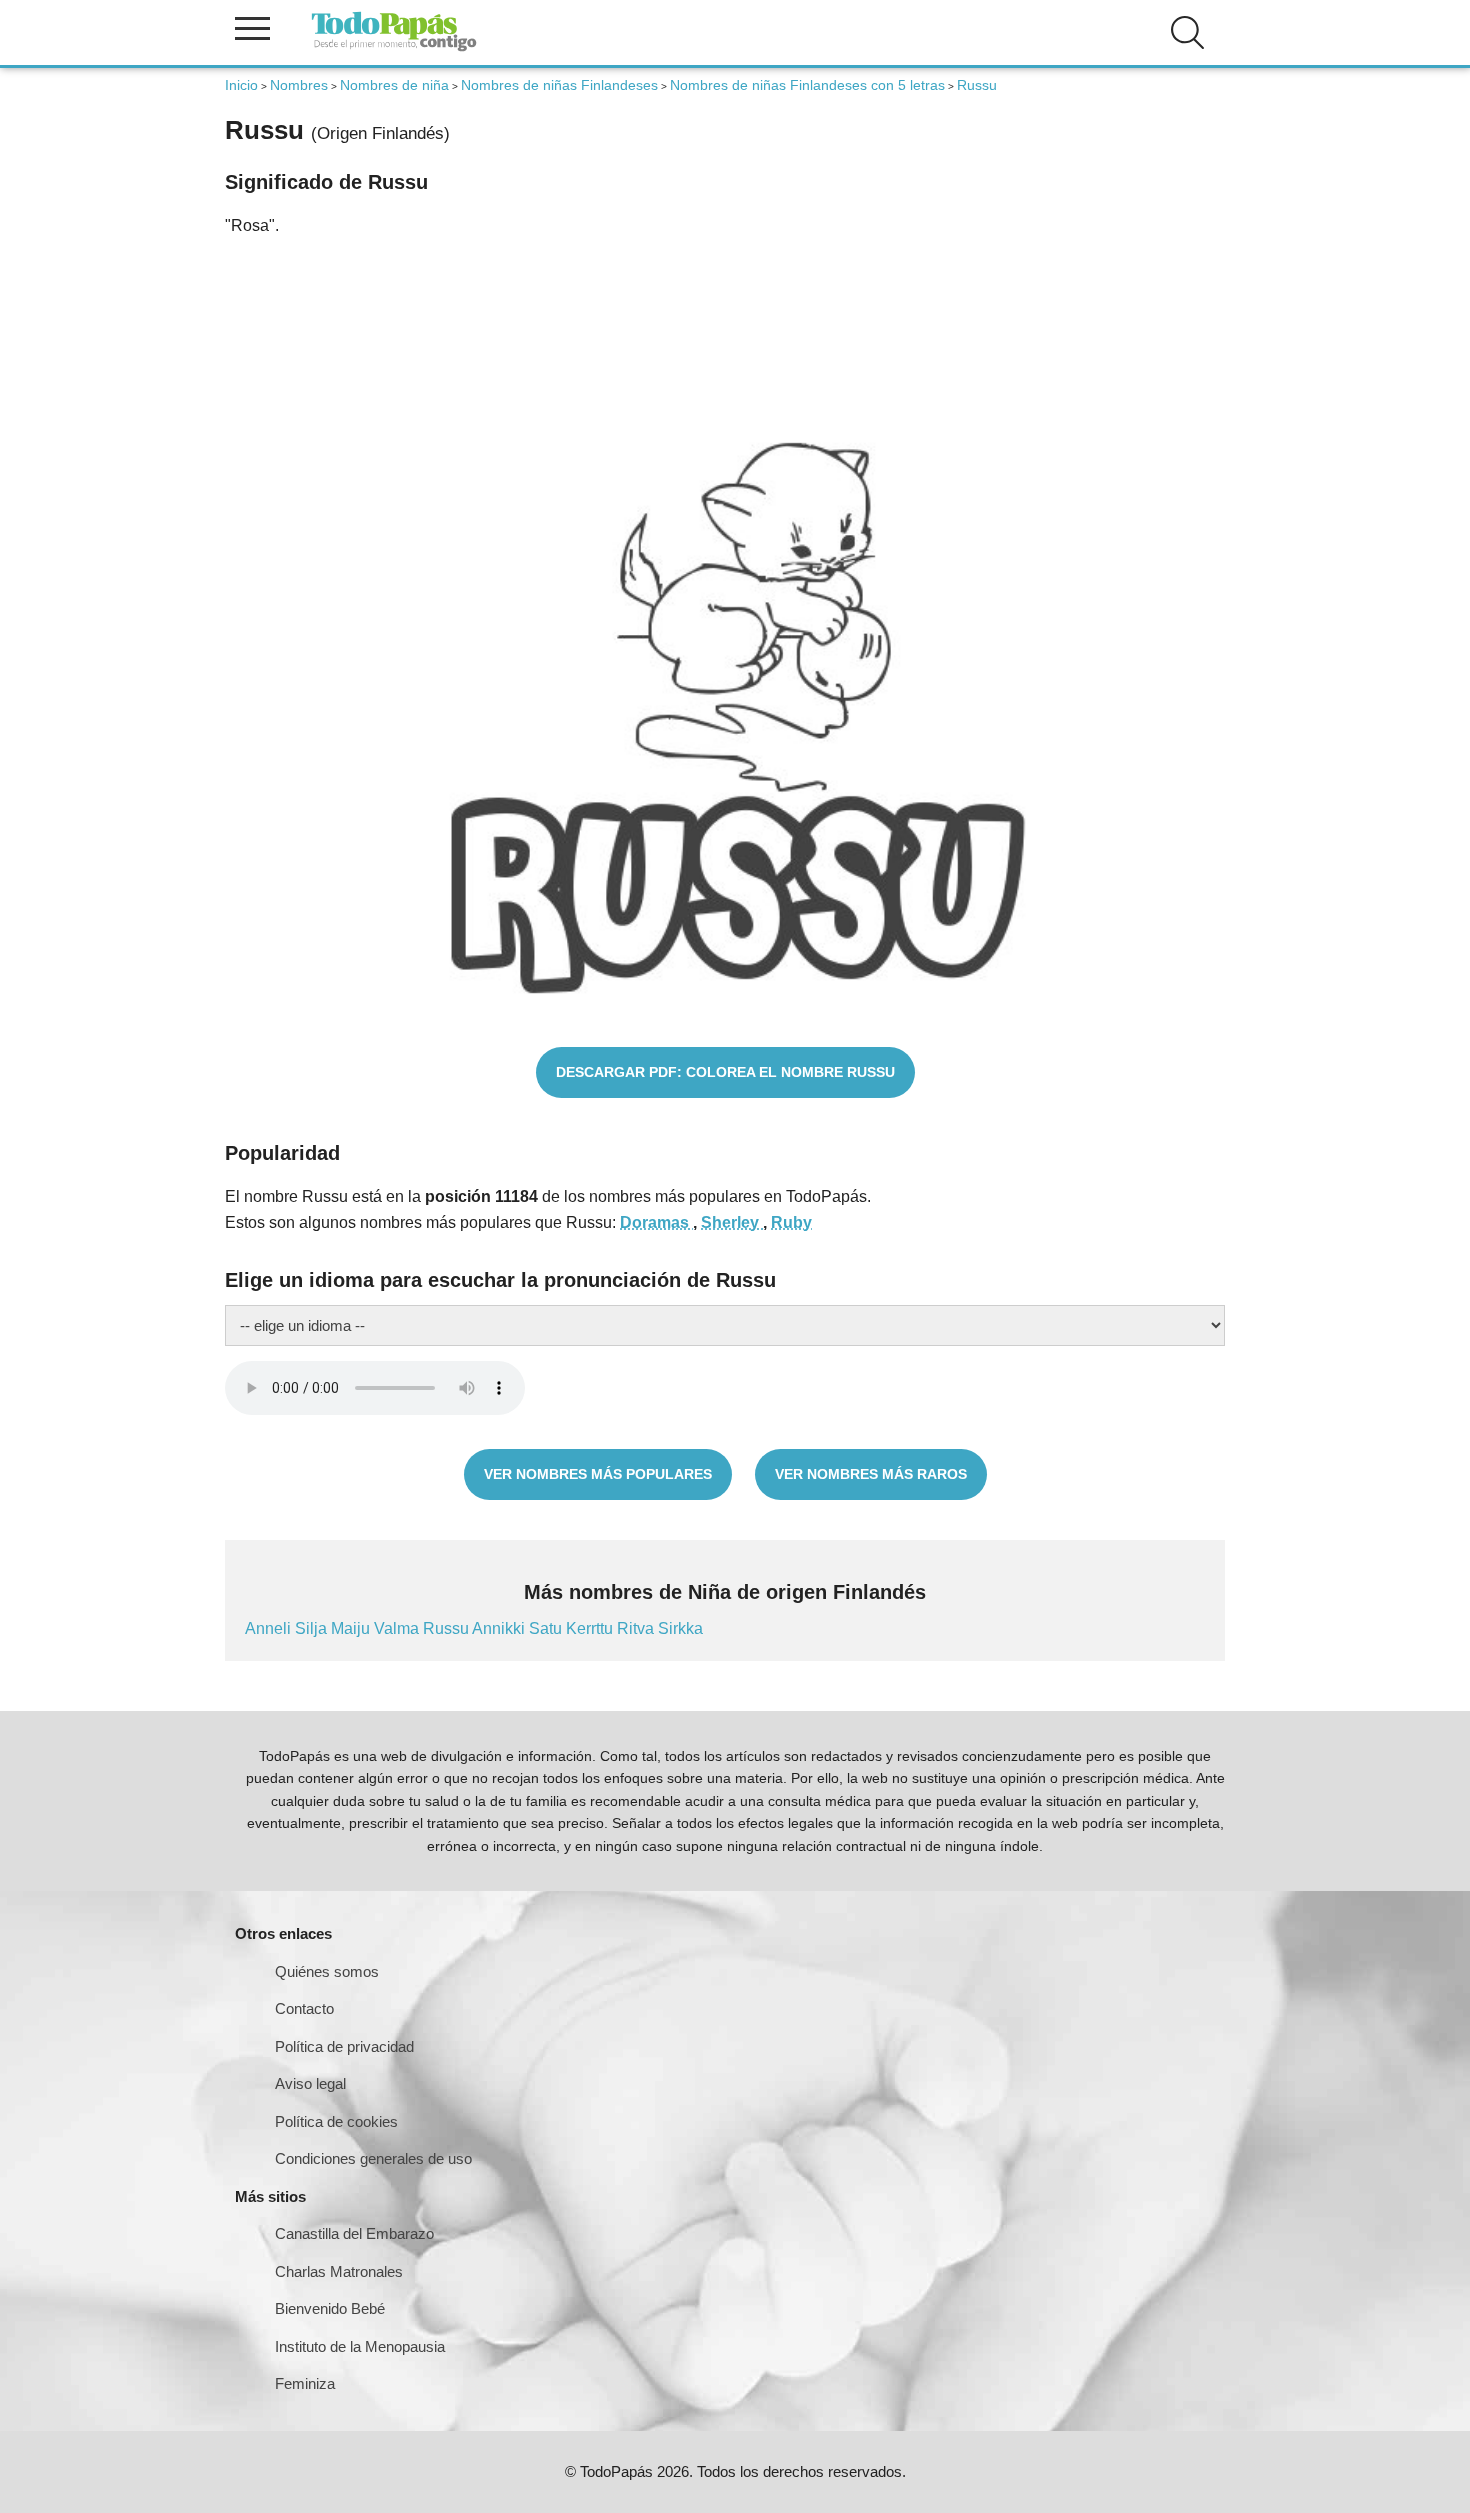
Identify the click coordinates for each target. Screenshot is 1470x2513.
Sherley (732, 1222)
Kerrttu (591, 1628)
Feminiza (305, 2383)
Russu (447, 1628)
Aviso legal (310, 2083)
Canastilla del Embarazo (354, 2233)
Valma (398, 1628)
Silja (313, 1628)
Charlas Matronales (339, 2271)
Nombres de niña (394, 85)
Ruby (791, 1222)
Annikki (500, 1628)
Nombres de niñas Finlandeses (559, 85)
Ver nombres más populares (598, 1474)
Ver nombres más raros (871, 1474)
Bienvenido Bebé (330, 2308)
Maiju (352, 1628)
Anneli (270, 1628)
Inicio (241, 85)
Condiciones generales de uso (373, 2158)
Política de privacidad (344, 2046)
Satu (547, 1628)
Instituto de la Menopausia (360, 2346)
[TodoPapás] (394, 48)
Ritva (637, 1628)
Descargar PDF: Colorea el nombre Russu (725, 1072)
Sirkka (680, 1628)
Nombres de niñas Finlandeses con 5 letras (807, 85)
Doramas (656, 1222)
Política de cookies (336, 2121)
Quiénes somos (327, 1971)
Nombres (299, 85)
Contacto (304, 2008)
